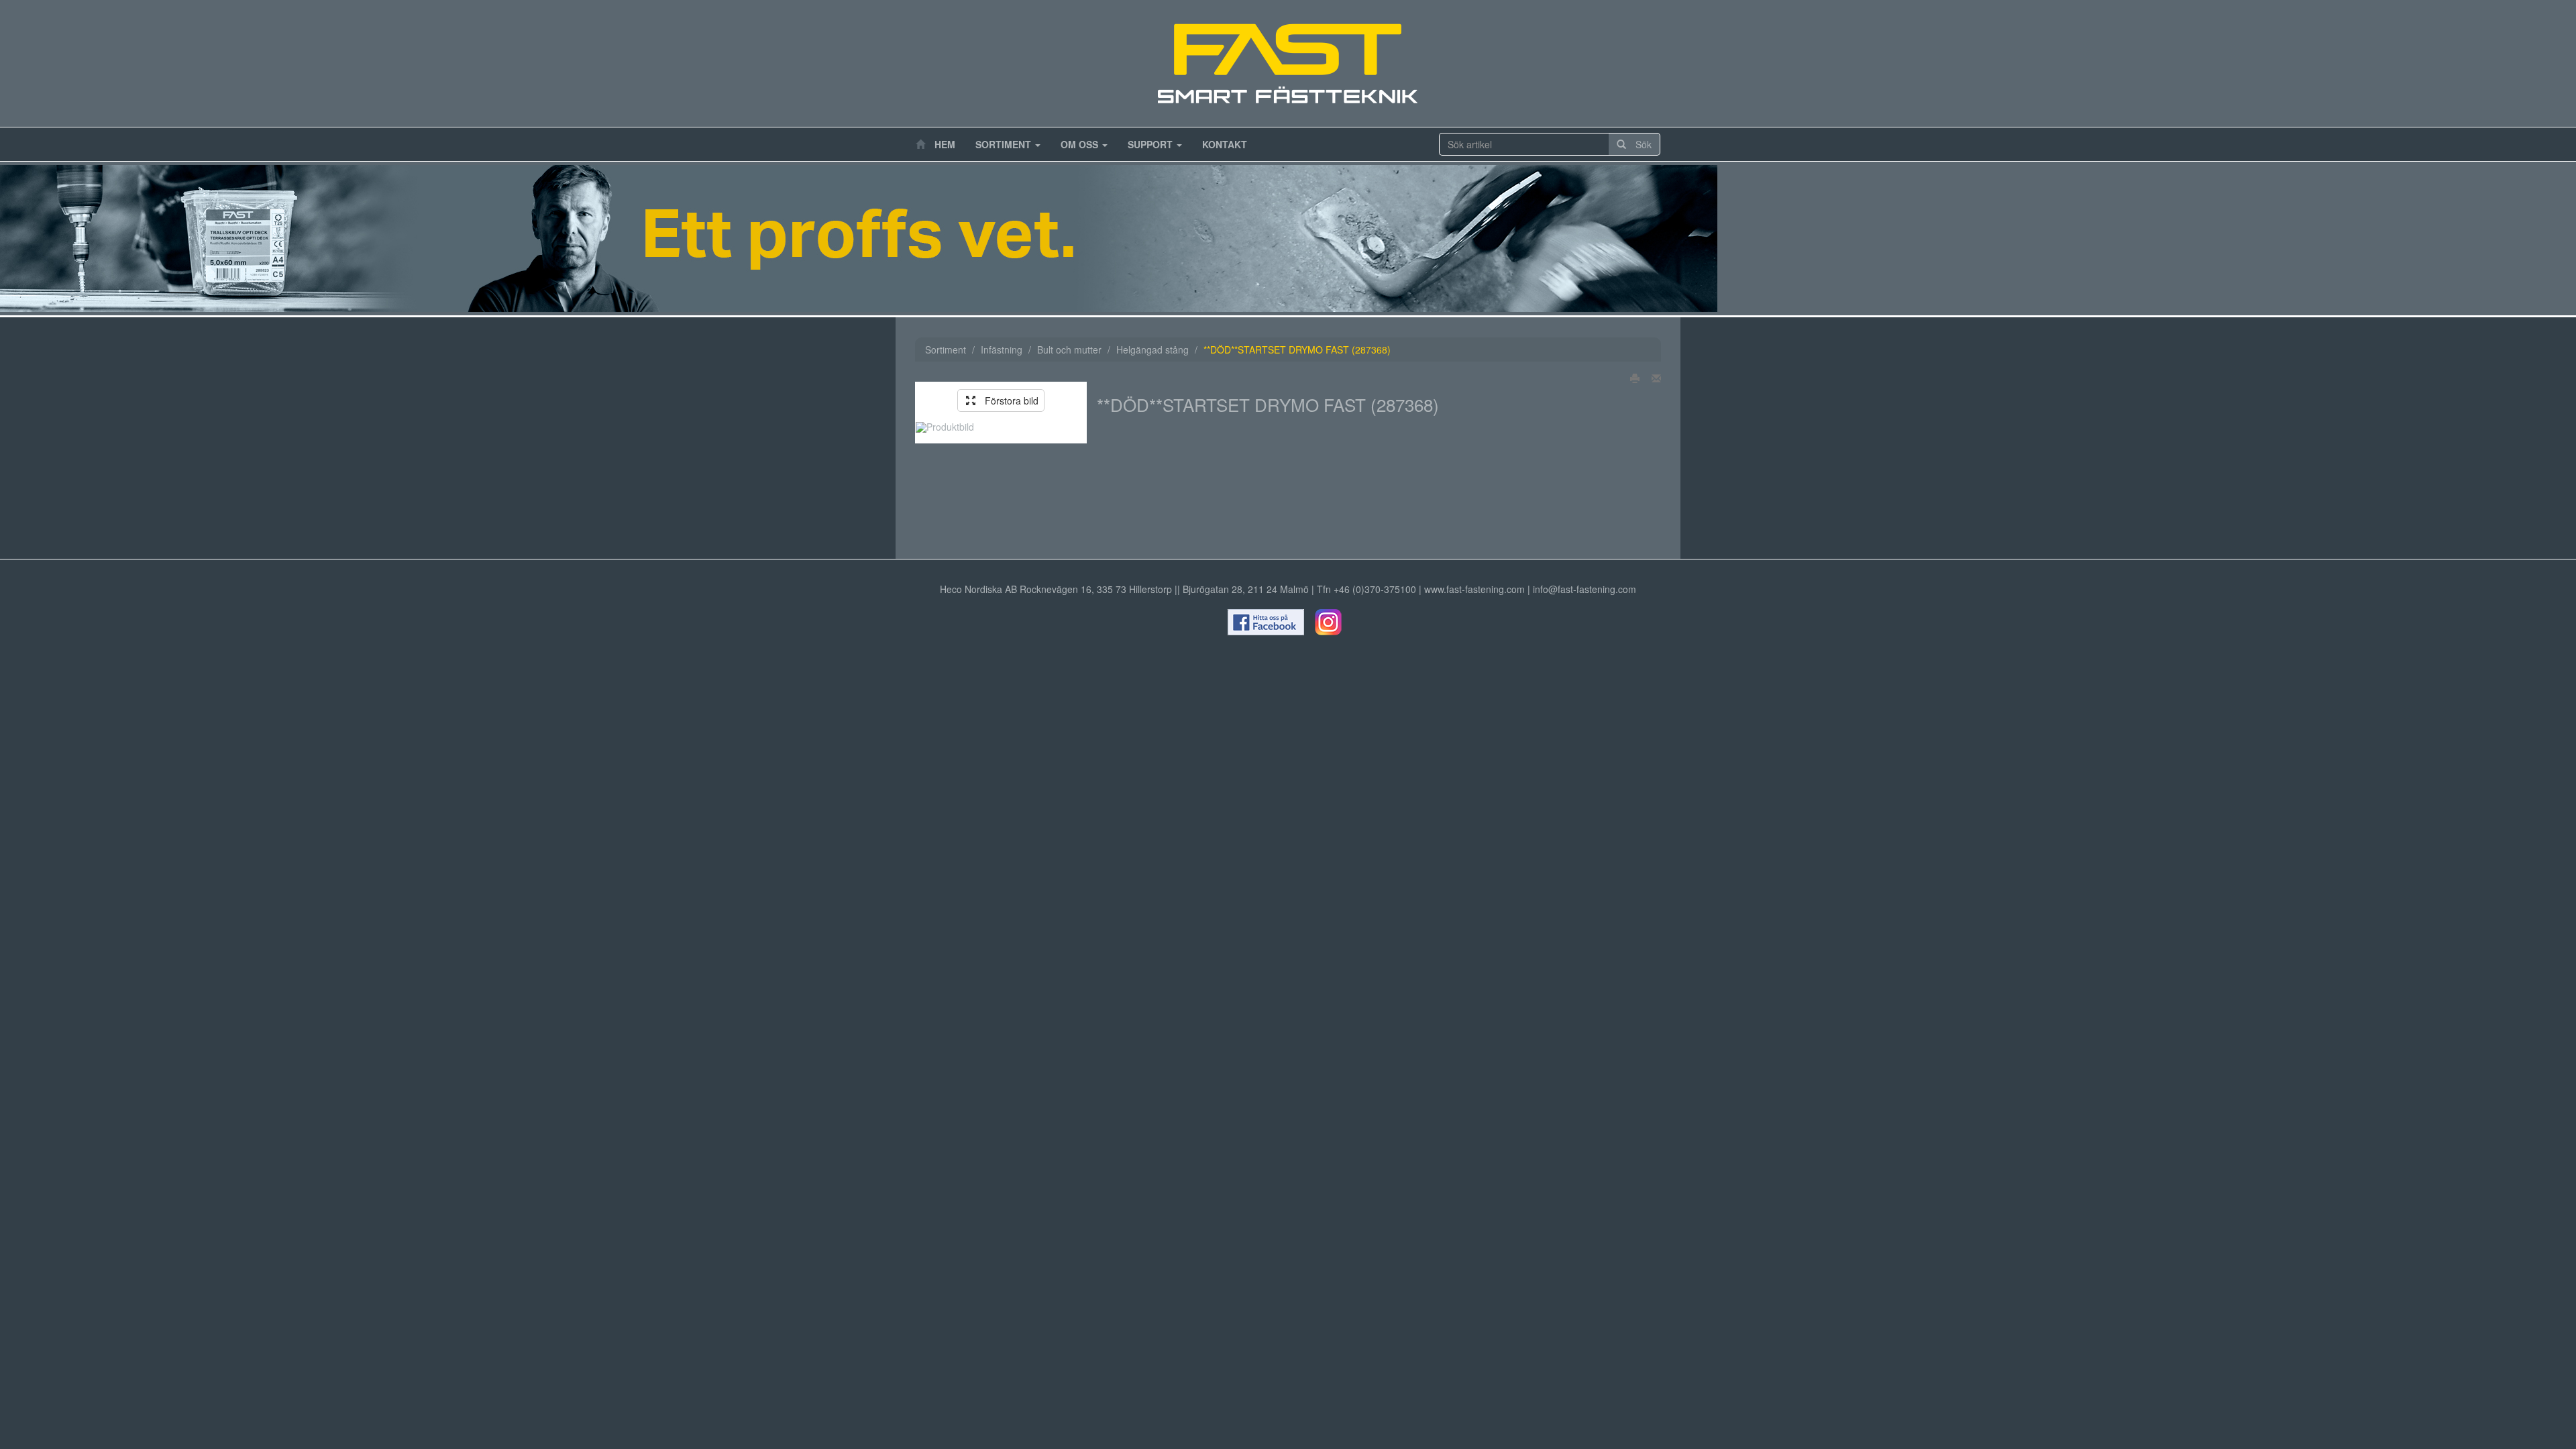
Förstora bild (1007, 400)
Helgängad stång (1152, 350)
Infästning (1002, 350)
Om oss (1081, 144)
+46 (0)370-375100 (1375, 589)
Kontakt (1225, 144)
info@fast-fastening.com (1585, 589)
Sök (1639, 144)
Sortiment (1005, 144)
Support (1151, 144)
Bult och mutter (1069, 350)
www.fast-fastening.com (1474, 589)
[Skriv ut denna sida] (1631, 378)
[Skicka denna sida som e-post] (1652, 378)
